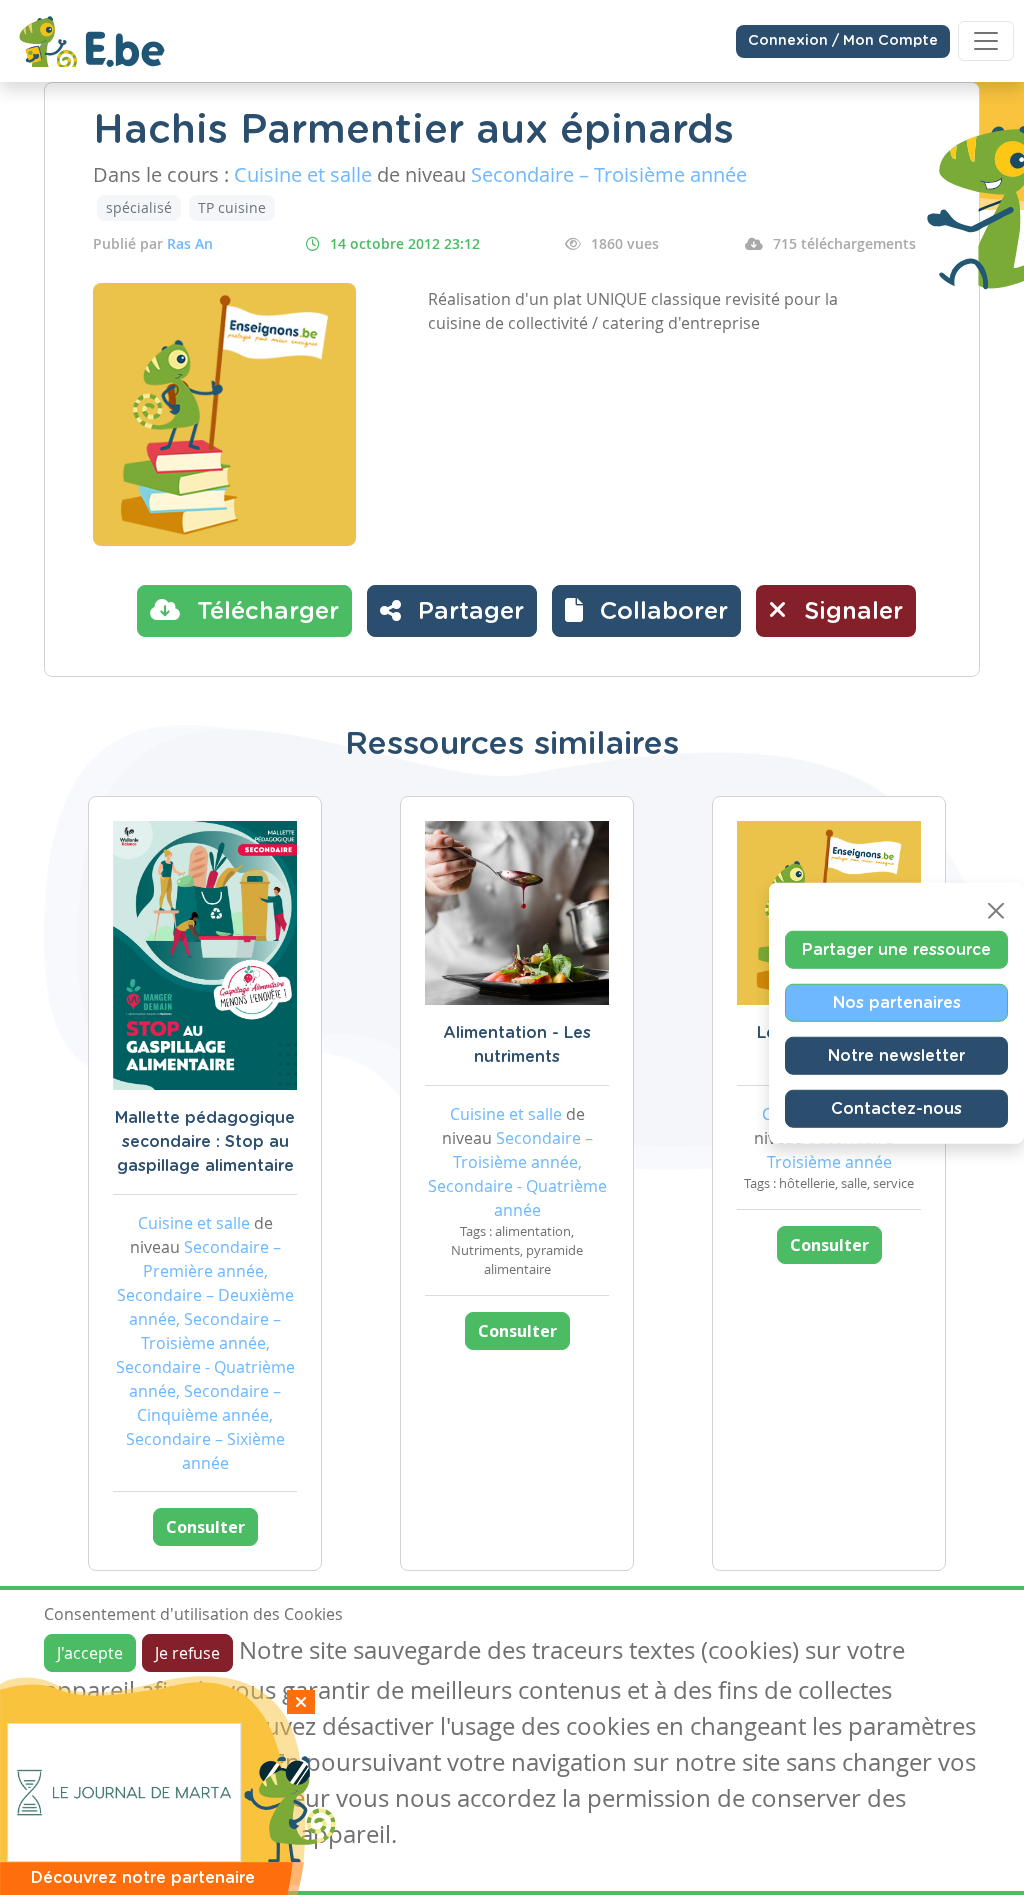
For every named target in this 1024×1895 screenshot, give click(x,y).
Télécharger (264, 612)
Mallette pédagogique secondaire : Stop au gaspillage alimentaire (205, 1142)
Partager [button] (467, 612)
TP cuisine (232, 207)
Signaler (850, 612)
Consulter (205, 1527)
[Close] (996, 910)
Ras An (190, 243)
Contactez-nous (896, 1108)
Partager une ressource (896, 949)
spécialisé (139, 207)
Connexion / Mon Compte (843, 41)
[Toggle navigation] (986, 41)
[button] (646, 611)
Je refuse (187, 1653)
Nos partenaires (897, 1002)
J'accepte (90, 1653)
